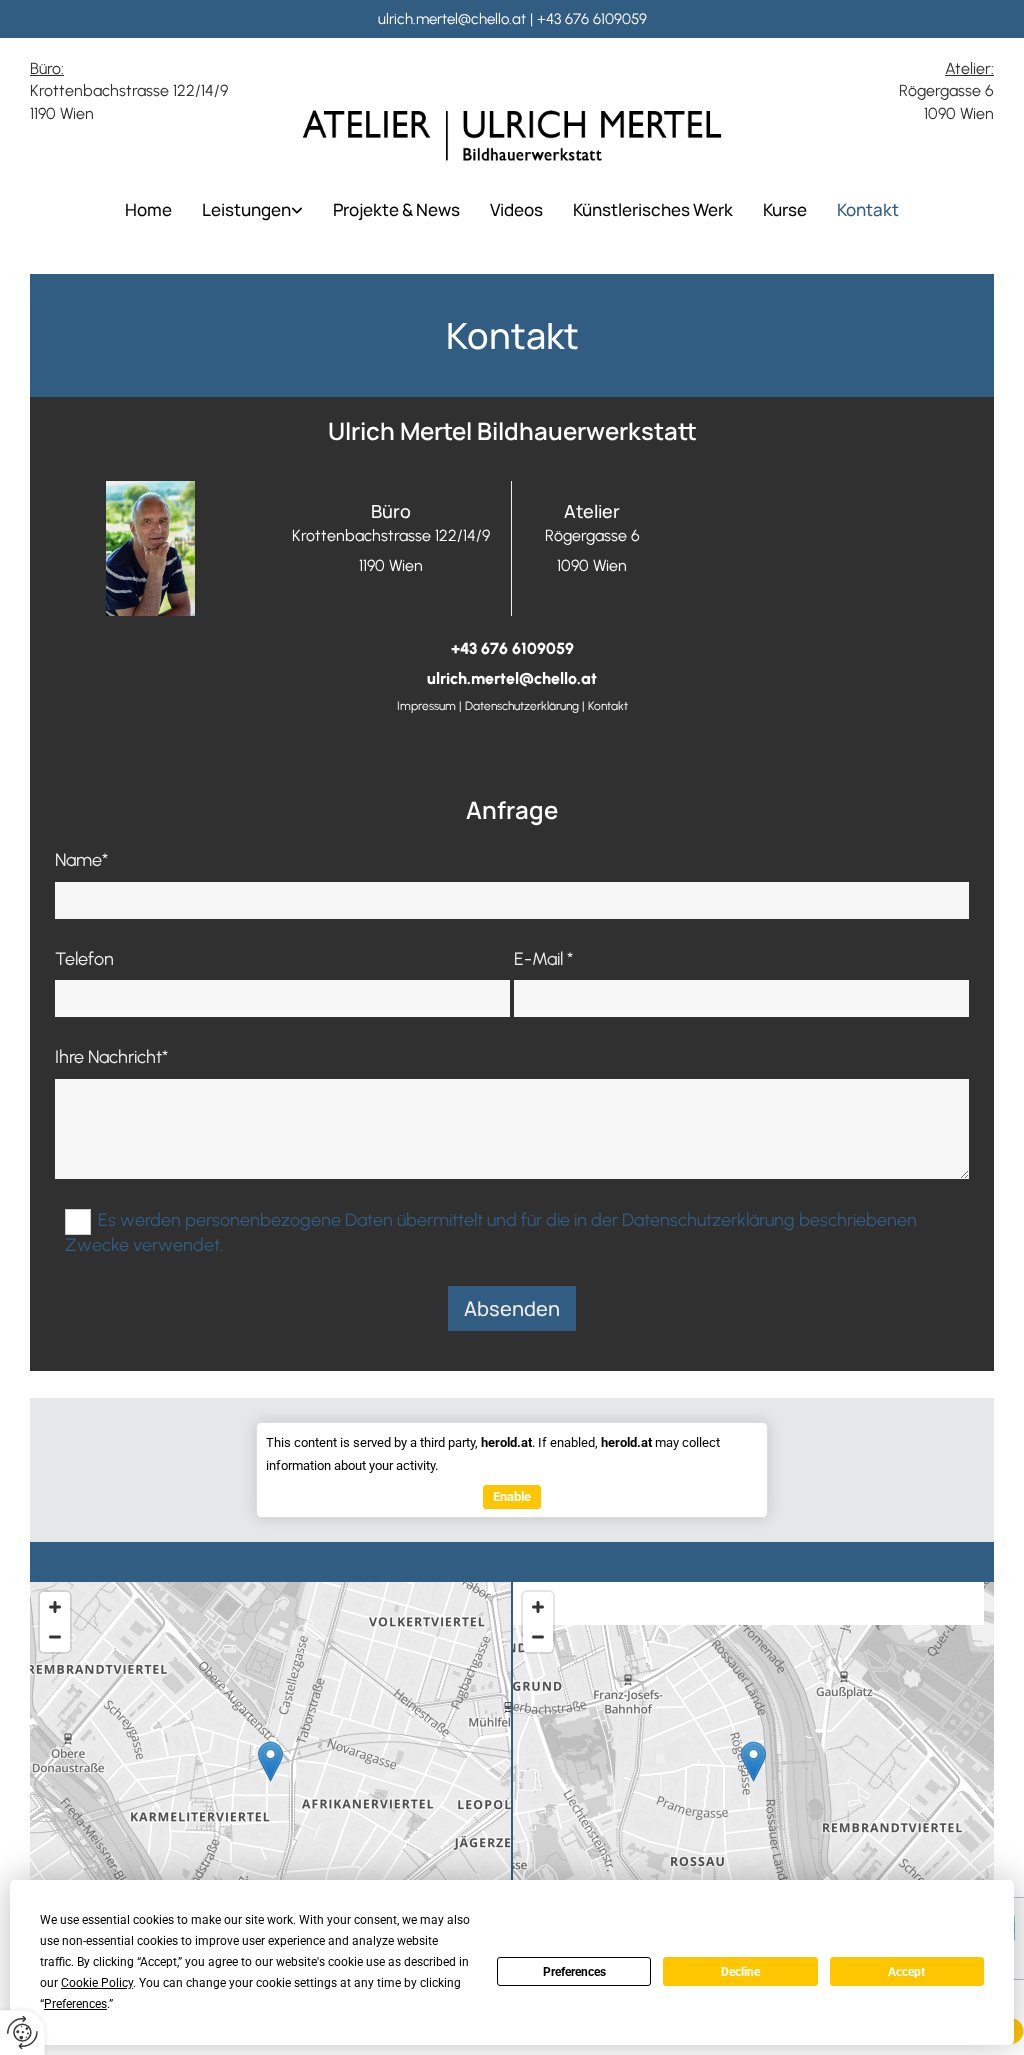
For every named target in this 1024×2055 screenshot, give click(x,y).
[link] (252, 209)
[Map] (270, 1782)
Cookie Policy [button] (97, 1983)
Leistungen (246, 209)
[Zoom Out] (55, 1637)
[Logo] (512, 136)
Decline (740, 1972)
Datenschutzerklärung (522, 706)
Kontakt (868, 209)
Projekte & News (396, 209)
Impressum (426, 706)
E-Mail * (543, 959)
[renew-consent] (22, 2032)
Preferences (574, 1972)
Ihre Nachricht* (111, 1057)
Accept (906, 1972)
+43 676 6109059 (592, 19)
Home (148, 209)
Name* (81, 860)
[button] (270, 1761)
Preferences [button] (75, 2004)
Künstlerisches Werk (653, 209)
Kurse (785, 209)
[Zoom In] (55, 1607)
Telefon (84, 959)
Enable (512, 1496)
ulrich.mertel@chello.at (452, 19)
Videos (516, 209)
